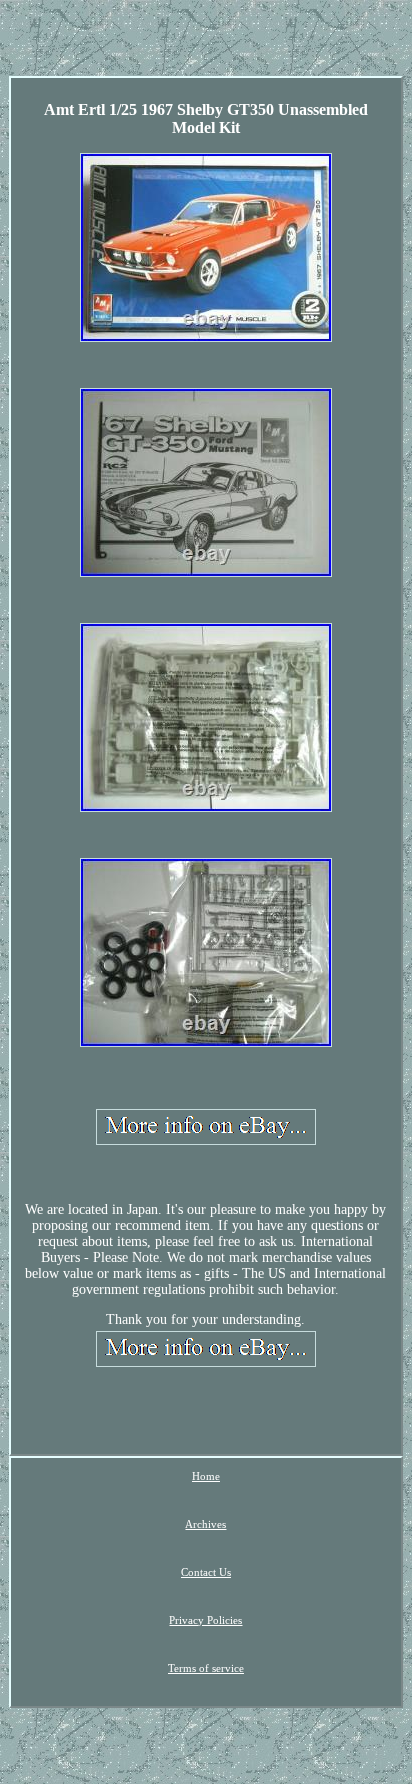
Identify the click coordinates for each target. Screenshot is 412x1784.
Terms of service (206, 1668)
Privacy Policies (205, 1620)
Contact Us (206, 1572)
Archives (205, 1524)
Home (206, 1476)
